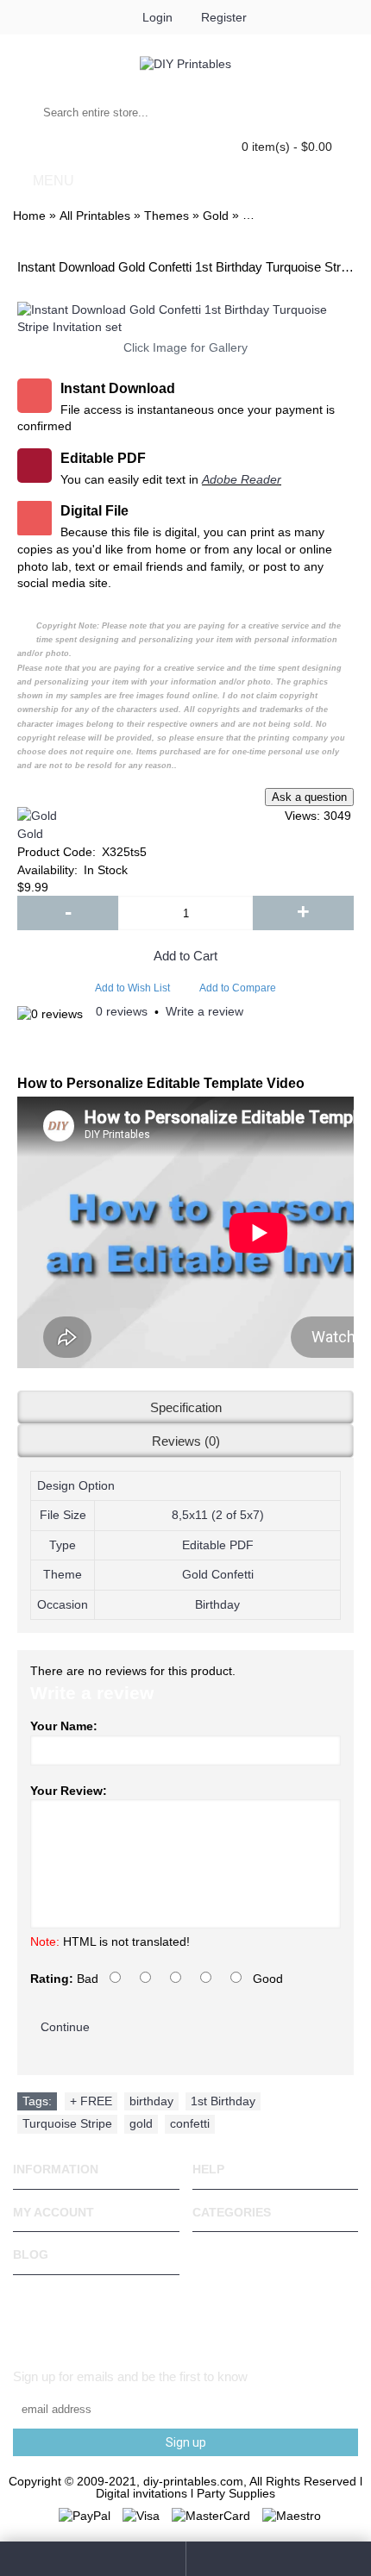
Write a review (204, 1011)
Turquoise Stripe (67, 2123)
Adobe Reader (242, 479)
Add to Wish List (132, 988)
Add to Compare (238, 988)
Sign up (186, 2442)
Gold (30, 834)
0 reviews (122, 1011)
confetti (190, 2123)
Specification (186, 1407)
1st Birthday (223, 2101)
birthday (151, 2101)
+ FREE (91, 2101)
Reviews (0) (186, 1441)
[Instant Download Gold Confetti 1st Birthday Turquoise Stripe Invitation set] (185, 319)
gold (141, 2123)
